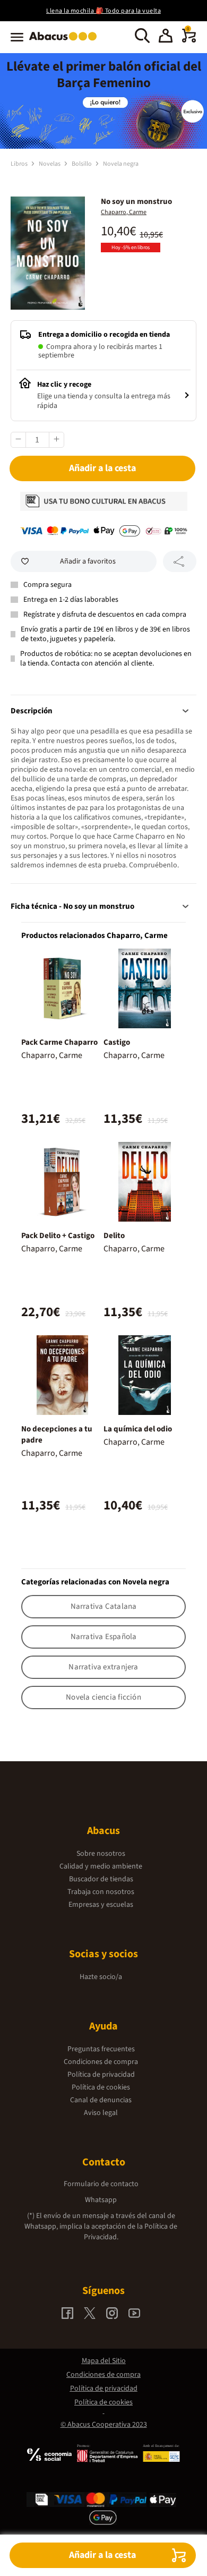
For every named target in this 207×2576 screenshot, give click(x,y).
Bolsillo (82, 164)
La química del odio (138, 1429)
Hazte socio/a (101, 1977)
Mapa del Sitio (104, 2361)
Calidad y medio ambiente (101, 1866)
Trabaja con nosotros (101, 1892)
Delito (114, 1236)
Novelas (50, 164)
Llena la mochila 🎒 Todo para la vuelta (103, 11)
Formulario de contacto (101, 2184)
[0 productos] (189, 40)
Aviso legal (101, 2113)
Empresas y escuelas (101, 1905)
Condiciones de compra (101, 2062)
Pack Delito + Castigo (58, 1236)
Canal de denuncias (101, 2100)
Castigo (117, 1042)
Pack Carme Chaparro (59, 1042)
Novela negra (121, 164)
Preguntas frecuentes (101, 2049)
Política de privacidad (101, 2075)
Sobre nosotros (101, 1854)
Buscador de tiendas (101, 1879)
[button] (166, 37)
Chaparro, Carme (124, 212)
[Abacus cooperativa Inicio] (66, 41)
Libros (20, 164)
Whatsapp (101, 2200)
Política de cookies (101, 2087)
